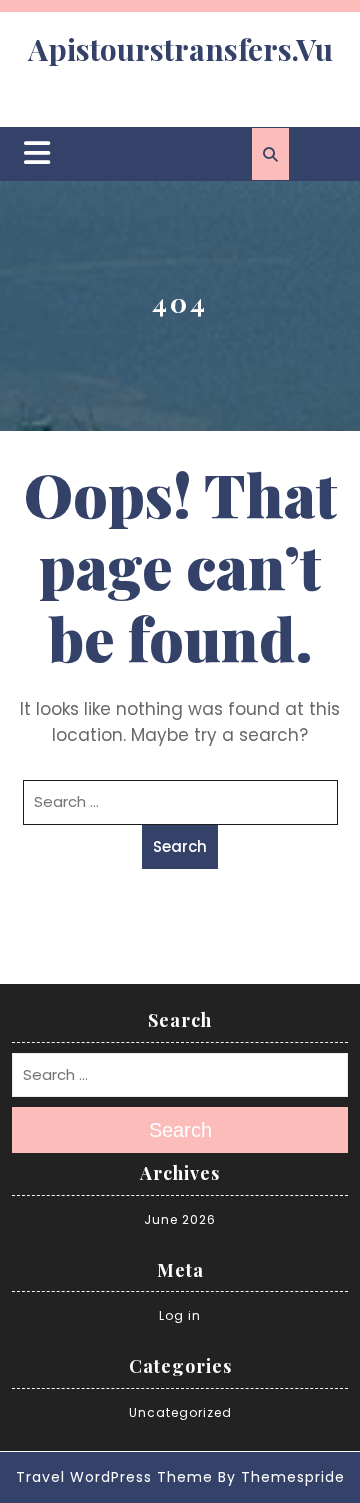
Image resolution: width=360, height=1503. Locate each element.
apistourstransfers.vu (180, 49)
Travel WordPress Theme (114, 1477)
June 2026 (180, 1219)
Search (180, 846)
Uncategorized (180, 1412)
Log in (180, 1315)
